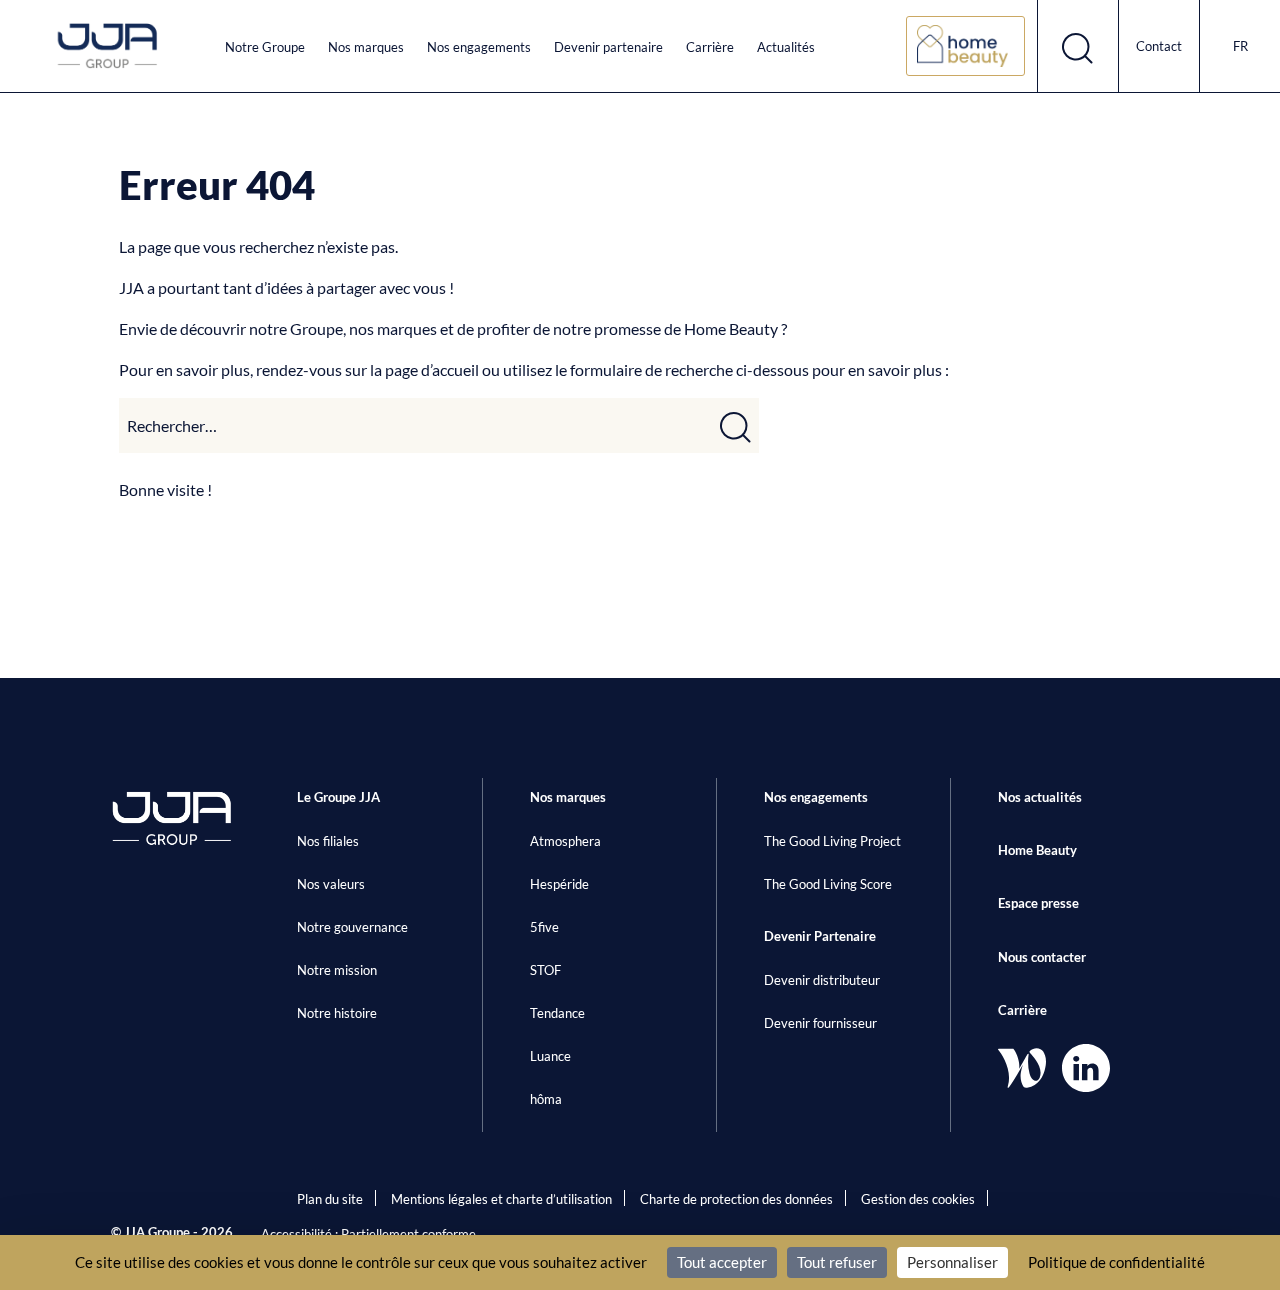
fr (1240, 46)
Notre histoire (337, 1013)
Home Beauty (1037, 850)
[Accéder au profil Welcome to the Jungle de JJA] (1022, 1068)
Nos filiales (328, 841)
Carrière (710, 47)
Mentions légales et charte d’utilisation (501, 1199)
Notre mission (337, 970)
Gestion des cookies (918, 1199)
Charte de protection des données (736, 1199)
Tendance (557, 1013)
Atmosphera (565, 841)
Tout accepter (722, 1262)
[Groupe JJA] (108, 46)
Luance (550, 1056)
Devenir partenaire (608, 47)
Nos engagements (479, 47)
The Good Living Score (828, 884)
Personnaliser (952, 1262)
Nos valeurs (331, 884)
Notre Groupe (265, 47)
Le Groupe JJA (338, 797)
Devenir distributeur (822, 980)
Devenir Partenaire (820, 936)
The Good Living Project (832, 841)
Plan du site (330, 1199)
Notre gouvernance (352, 927)
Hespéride (559, 884)
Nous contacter (1042, 957)
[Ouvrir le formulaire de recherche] (1078, 46)
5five (544, 927)
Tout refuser (837, 1262)
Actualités (786, 47)
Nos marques (366, 47)
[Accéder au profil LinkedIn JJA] (1086, 1068)
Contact (1159, 46)
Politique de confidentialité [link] (1116, 1262)
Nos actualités (1040, 797)
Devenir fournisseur (820, 1023)
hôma (546, 1099)
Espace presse (1038, 903)
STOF (545, 970)
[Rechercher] (735, 425)
